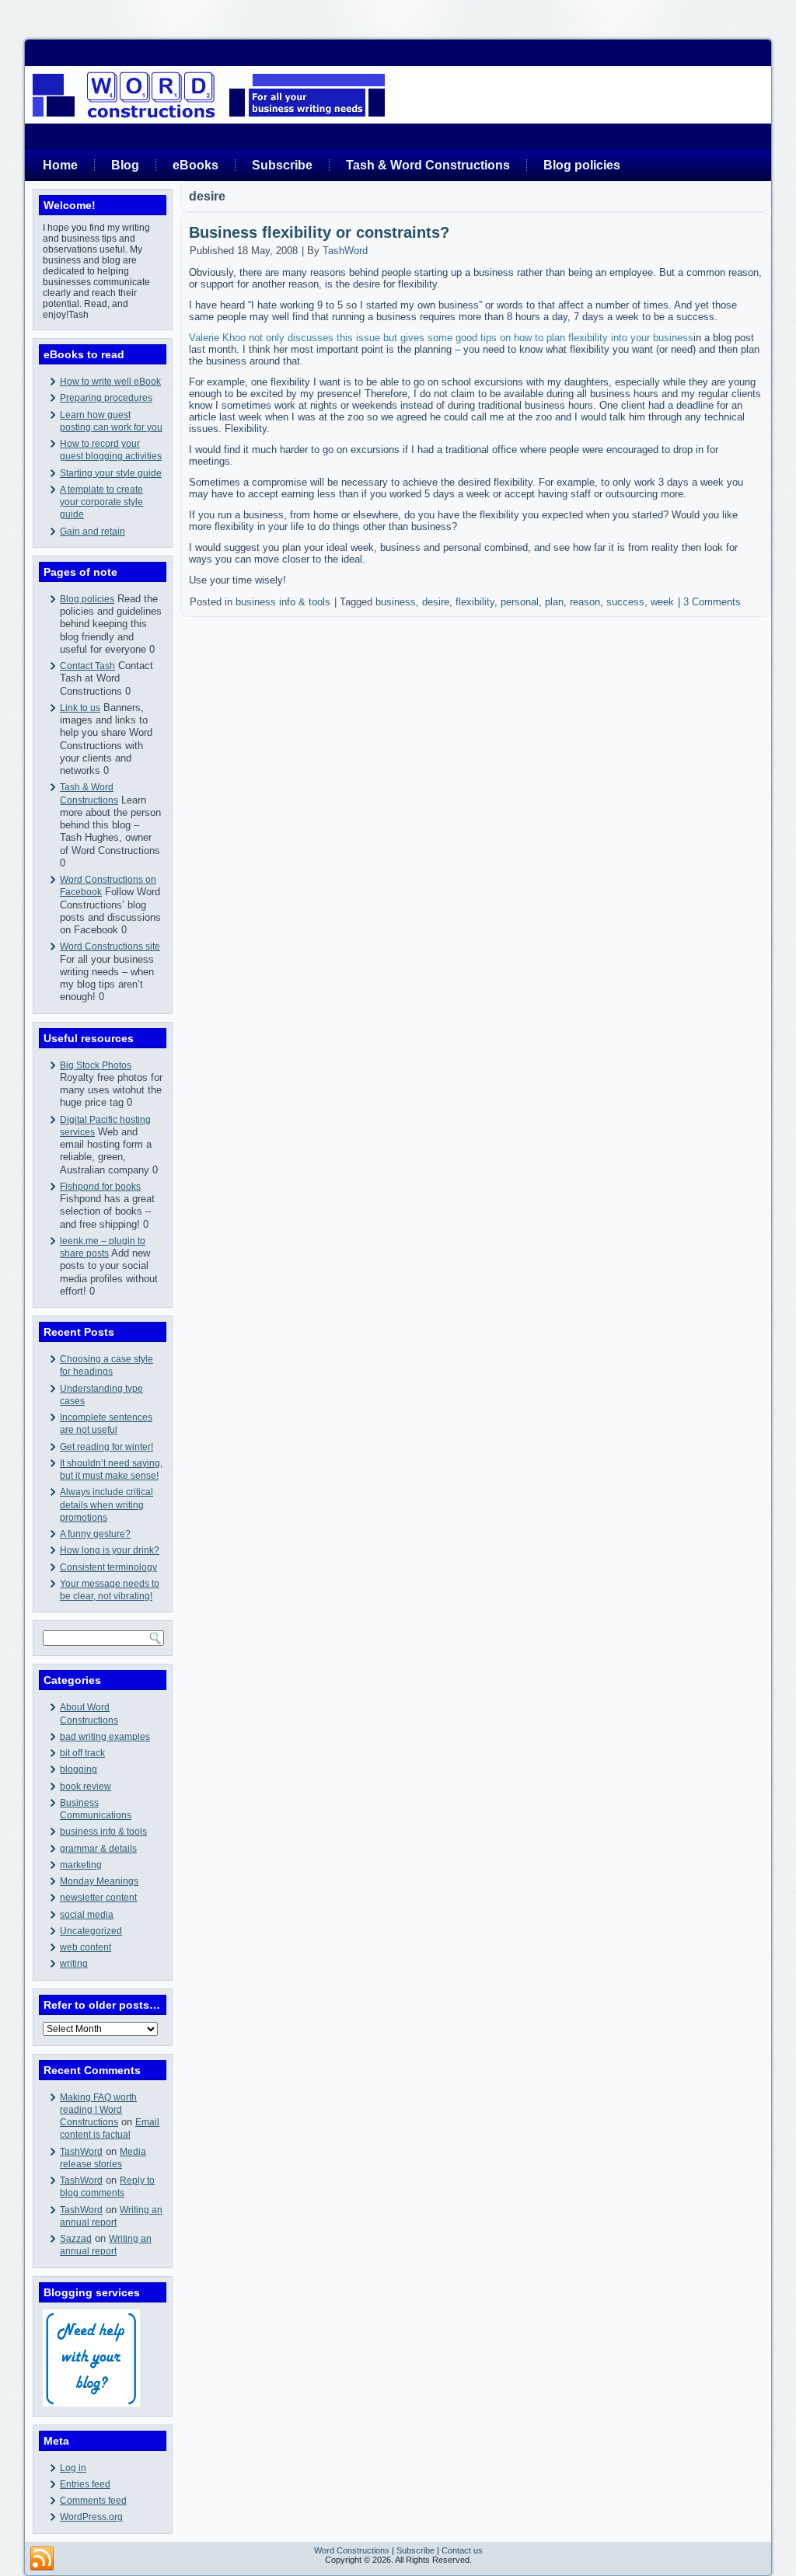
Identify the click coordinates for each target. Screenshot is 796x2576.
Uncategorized (91, 1931)
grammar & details (98, 1849)
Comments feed (93, 2501)
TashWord (81, 2152)
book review (86, 1786)
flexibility (475, 602)
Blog (125, 165)
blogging (79, 1769)
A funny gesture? (95, 1534)
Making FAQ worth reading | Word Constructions (98, 2110)
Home (60, 165)
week (662, 602)
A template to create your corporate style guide (101, 502)
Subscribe (282, 165)
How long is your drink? (110, 1550)
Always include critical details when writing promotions (106, 1505)
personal (520, 602)
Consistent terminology (108, 1567)
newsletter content (98, 1898)
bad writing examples (105, 1737)
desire (436, 602)
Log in (73, 2468)
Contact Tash (87, 666)
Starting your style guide (111, 473)
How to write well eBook (110, 382)
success (625, 602)
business (396, 602)
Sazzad (76, 2239)
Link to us (80, 708)
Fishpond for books (100, 1187)
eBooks (196, 165)
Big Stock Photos (96, 1065)
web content (86, 1947)
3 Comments (712, 602)
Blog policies (582, 165)
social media (87, 1915)
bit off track (82, 1753)
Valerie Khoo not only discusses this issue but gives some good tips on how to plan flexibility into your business (441, 338)
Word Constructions (352, 2550)
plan (554, 602)
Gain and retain (93, 532)
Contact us (462, 2550)
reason (585, 602)
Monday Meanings (99, 1881)
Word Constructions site (110, 946)
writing (74, 1964)
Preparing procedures (106, 398)
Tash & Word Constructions (428, 165)
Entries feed (85, 2484)
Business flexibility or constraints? (319, 232)
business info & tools (103, 1832)
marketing (81, 1865)
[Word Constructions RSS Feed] (42, 2559)
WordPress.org (91, 2517)
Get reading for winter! (106, 1447)
